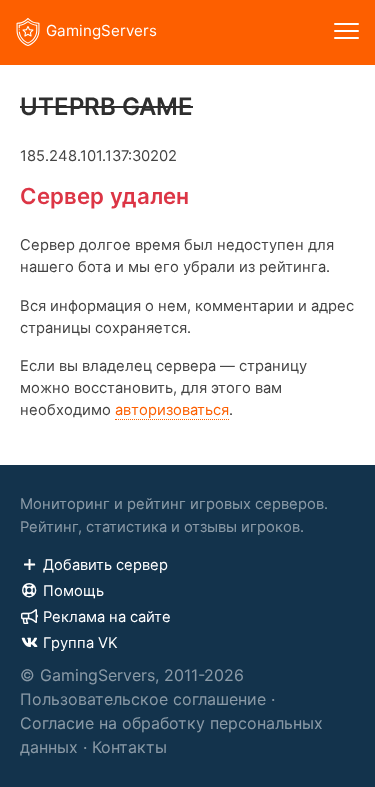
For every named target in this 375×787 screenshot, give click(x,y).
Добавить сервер (105, 565)
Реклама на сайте (107, 617)
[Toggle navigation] (346, 32)
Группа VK (80, 643)
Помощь (73, 591)
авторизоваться (172, 410)
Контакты (129, 747)
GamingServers (101, 30)
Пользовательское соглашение (143, 699)
